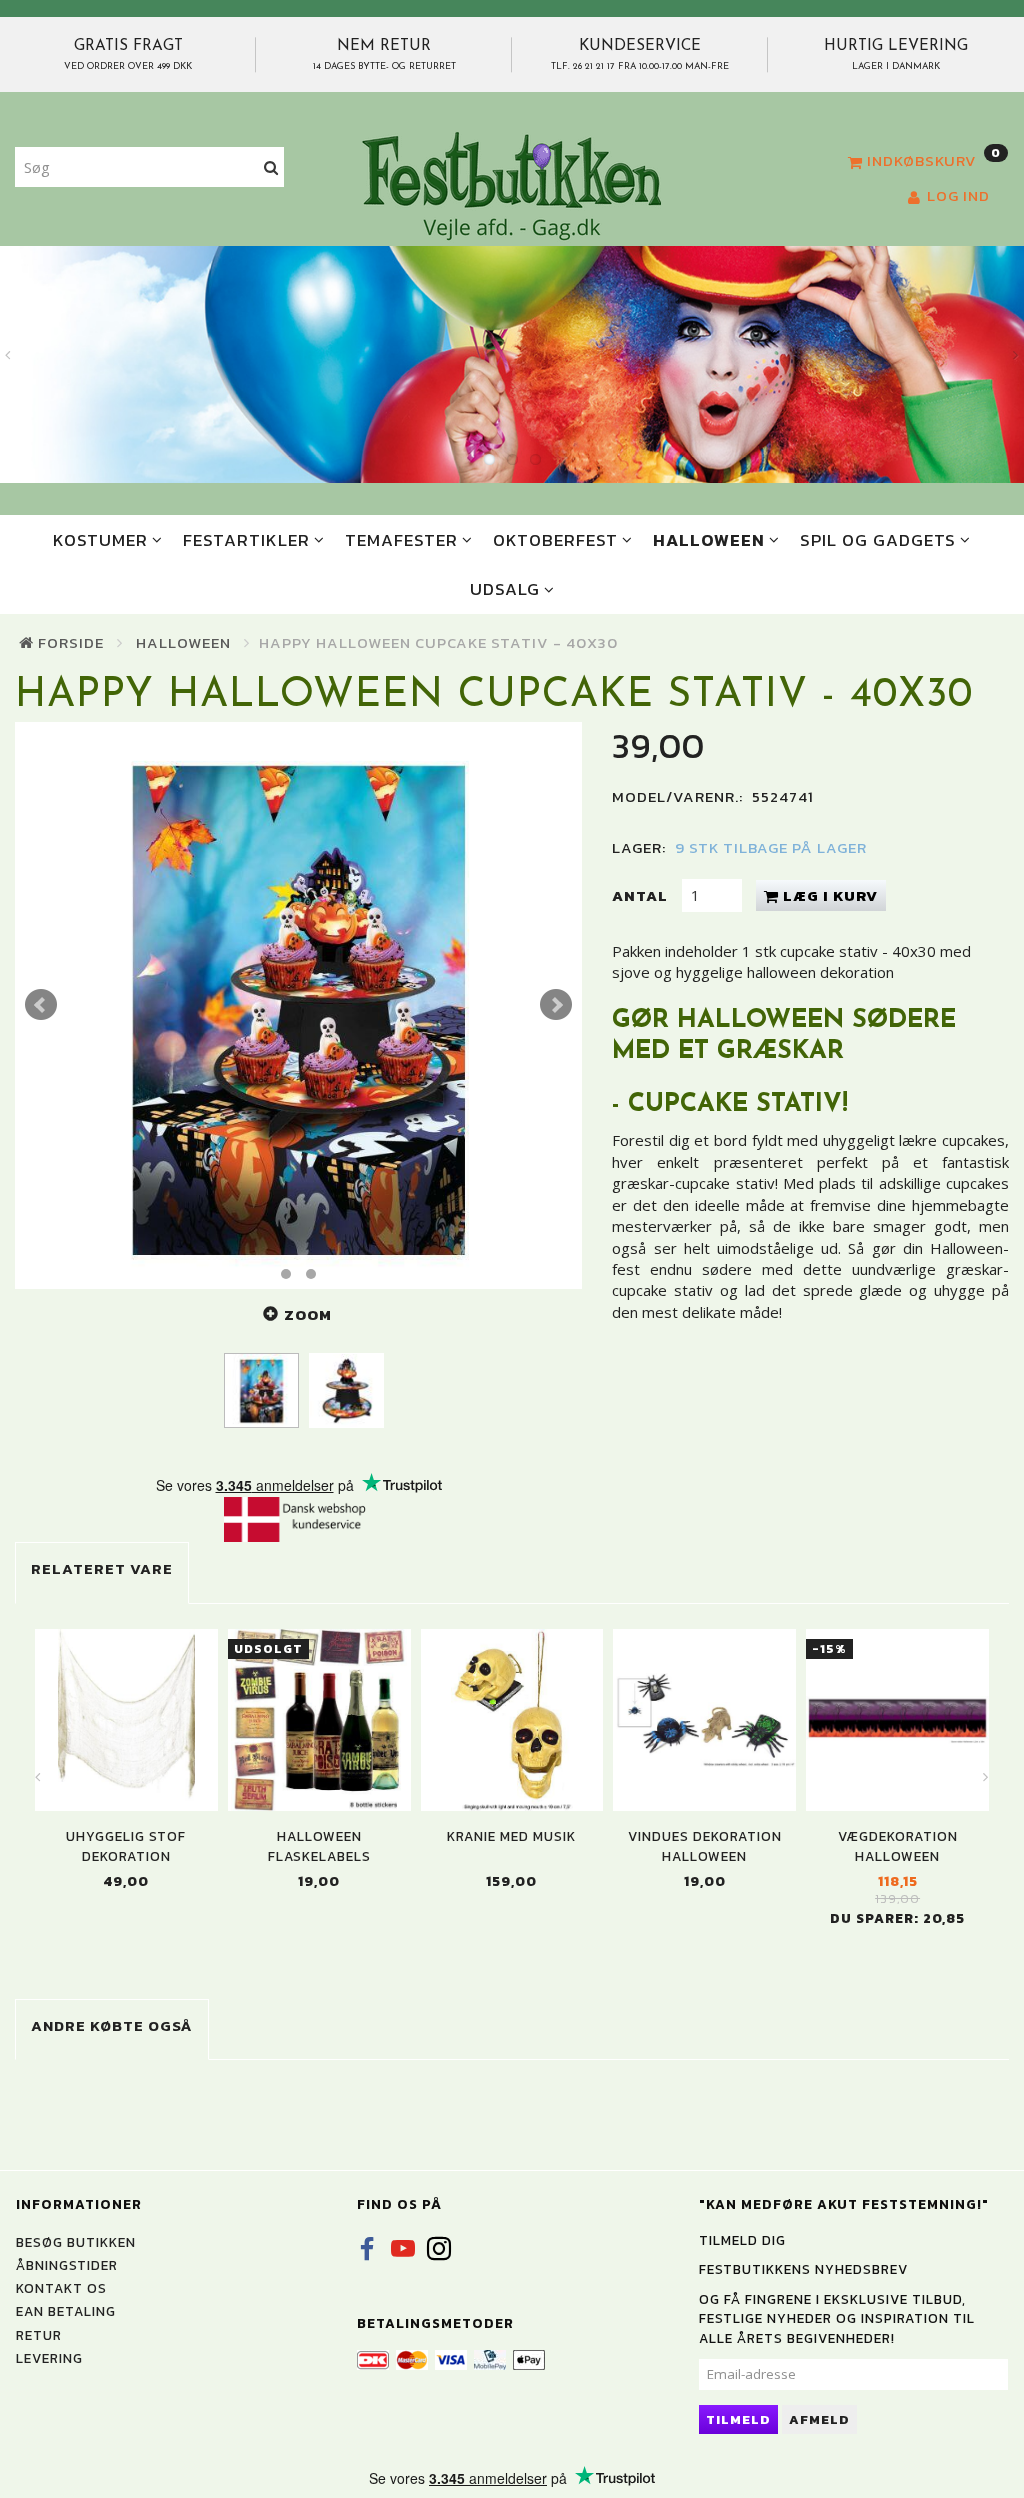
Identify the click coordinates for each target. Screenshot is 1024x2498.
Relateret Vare (102, 1568)
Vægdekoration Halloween (898, 1846)
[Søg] (271, 167)
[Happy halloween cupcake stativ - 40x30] (298, 1005)
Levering (49, 2358)
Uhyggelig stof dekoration (126, 1846)
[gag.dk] (511, 185)
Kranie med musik (511, 1836)
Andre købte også (112, 2025)
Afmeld (819, 2419)
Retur (39, 2335)
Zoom (308, 1314)
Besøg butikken (76, 2242)
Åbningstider (67, 2265)
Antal (642, 895)
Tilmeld (738, 2419)
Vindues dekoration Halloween (705, 1846)
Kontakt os (61, 2288)
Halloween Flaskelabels (319, 1846)
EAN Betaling (66, 2311)
